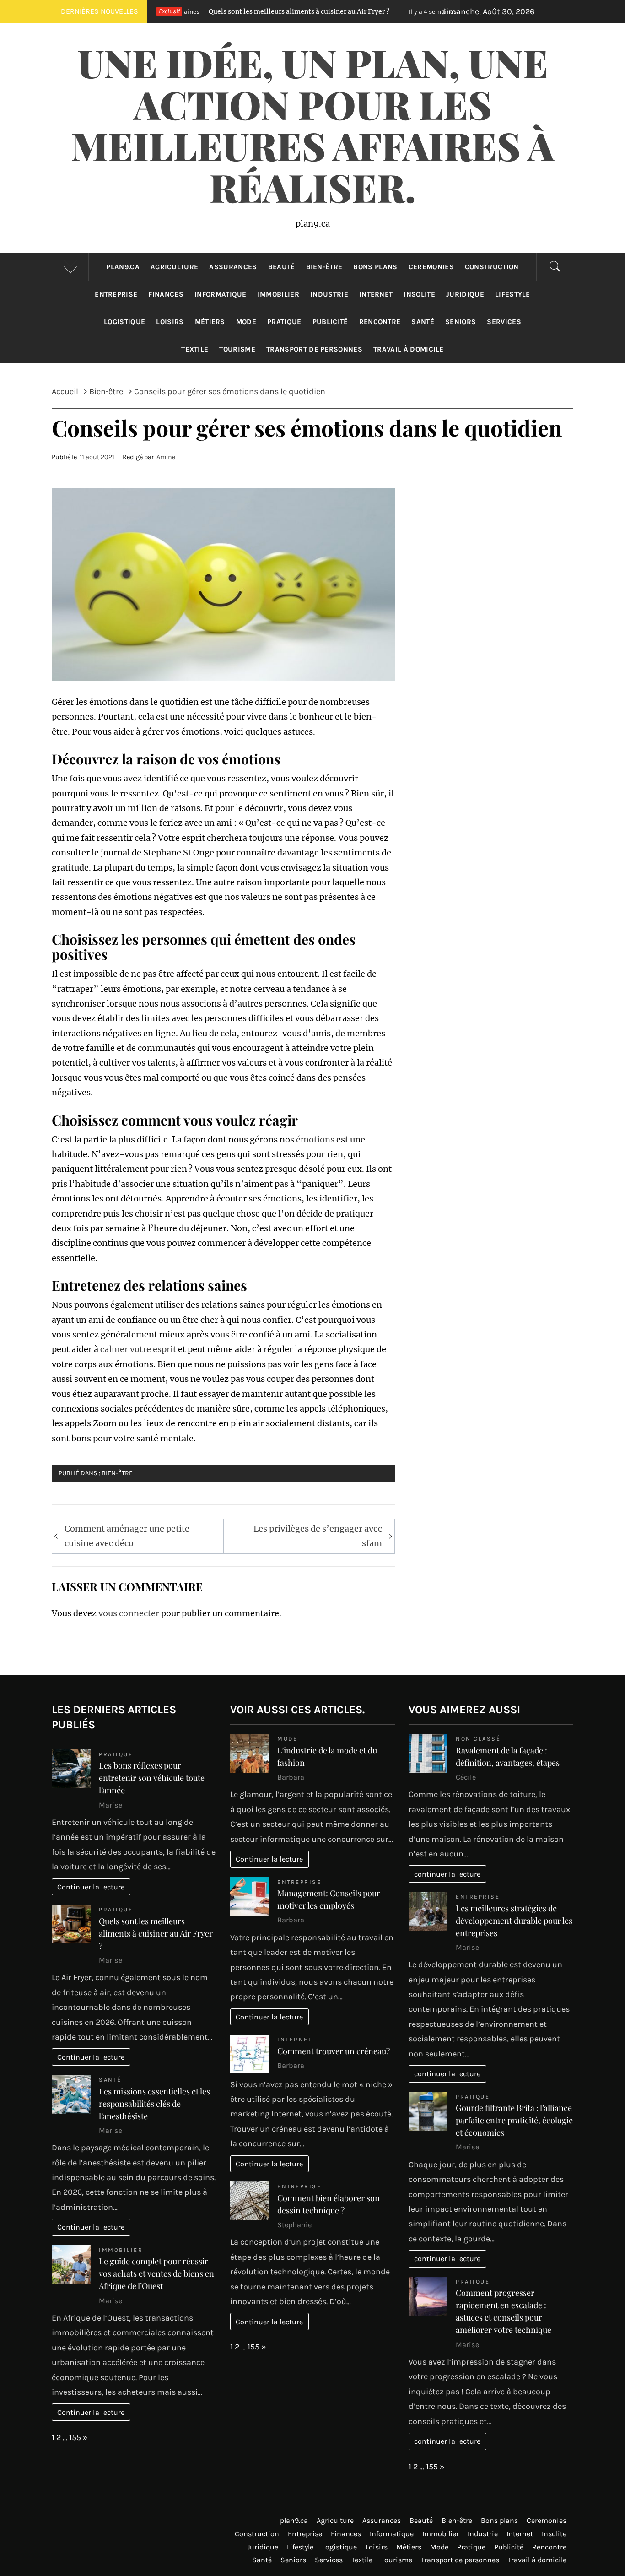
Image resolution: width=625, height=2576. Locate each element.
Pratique (284, 322)
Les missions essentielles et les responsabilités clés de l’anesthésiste (154, 2104)
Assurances (233, 267)
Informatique (221, 294)
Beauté (282, 267)
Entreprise (116, 294)
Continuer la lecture (91, 1887)
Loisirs (170, 322)
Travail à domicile (409, 349)
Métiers (210, 322)
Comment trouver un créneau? (334, 2051)
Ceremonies (431, 267)
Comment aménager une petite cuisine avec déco (127, 1536)
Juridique (465, 294)
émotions (315, 1139)
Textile (195, 349)
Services (504, 322)
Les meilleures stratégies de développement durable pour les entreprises (514, 1921)
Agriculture (175, 267)
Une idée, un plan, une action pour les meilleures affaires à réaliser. (312, 124)
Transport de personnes (314, 349)
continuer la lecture (447, 1874)
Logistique (124, 322)
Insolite (419, 294)
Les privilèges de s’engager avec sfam (318, 1536)
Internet (376, 294)
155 (75, 2437)
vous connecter (129, 1613)
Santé (423, 322)
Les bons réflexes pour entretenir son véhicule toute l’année (152, 1778)
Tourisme (237, 349)
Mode (246, 322)
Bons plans (375, 267)
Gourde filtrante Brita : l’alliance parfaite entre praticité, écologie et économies (514, 2120)
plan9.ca (123, 267)
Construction (492, 267)
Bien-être (324, 267)
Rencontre (380, 322)
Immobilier (278, 294)
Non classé (478, 1739)
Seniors (461, 322)
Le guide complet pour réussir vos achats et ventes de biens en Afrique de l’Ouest (156, 2273)
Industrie (329, 294)
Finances (166, 294)
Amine (166, 457)
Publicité (330, 322)
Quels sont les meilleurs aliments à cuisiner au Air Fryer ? (192, 11)
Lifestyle (513, 294)
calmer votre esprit (138, 1349)
